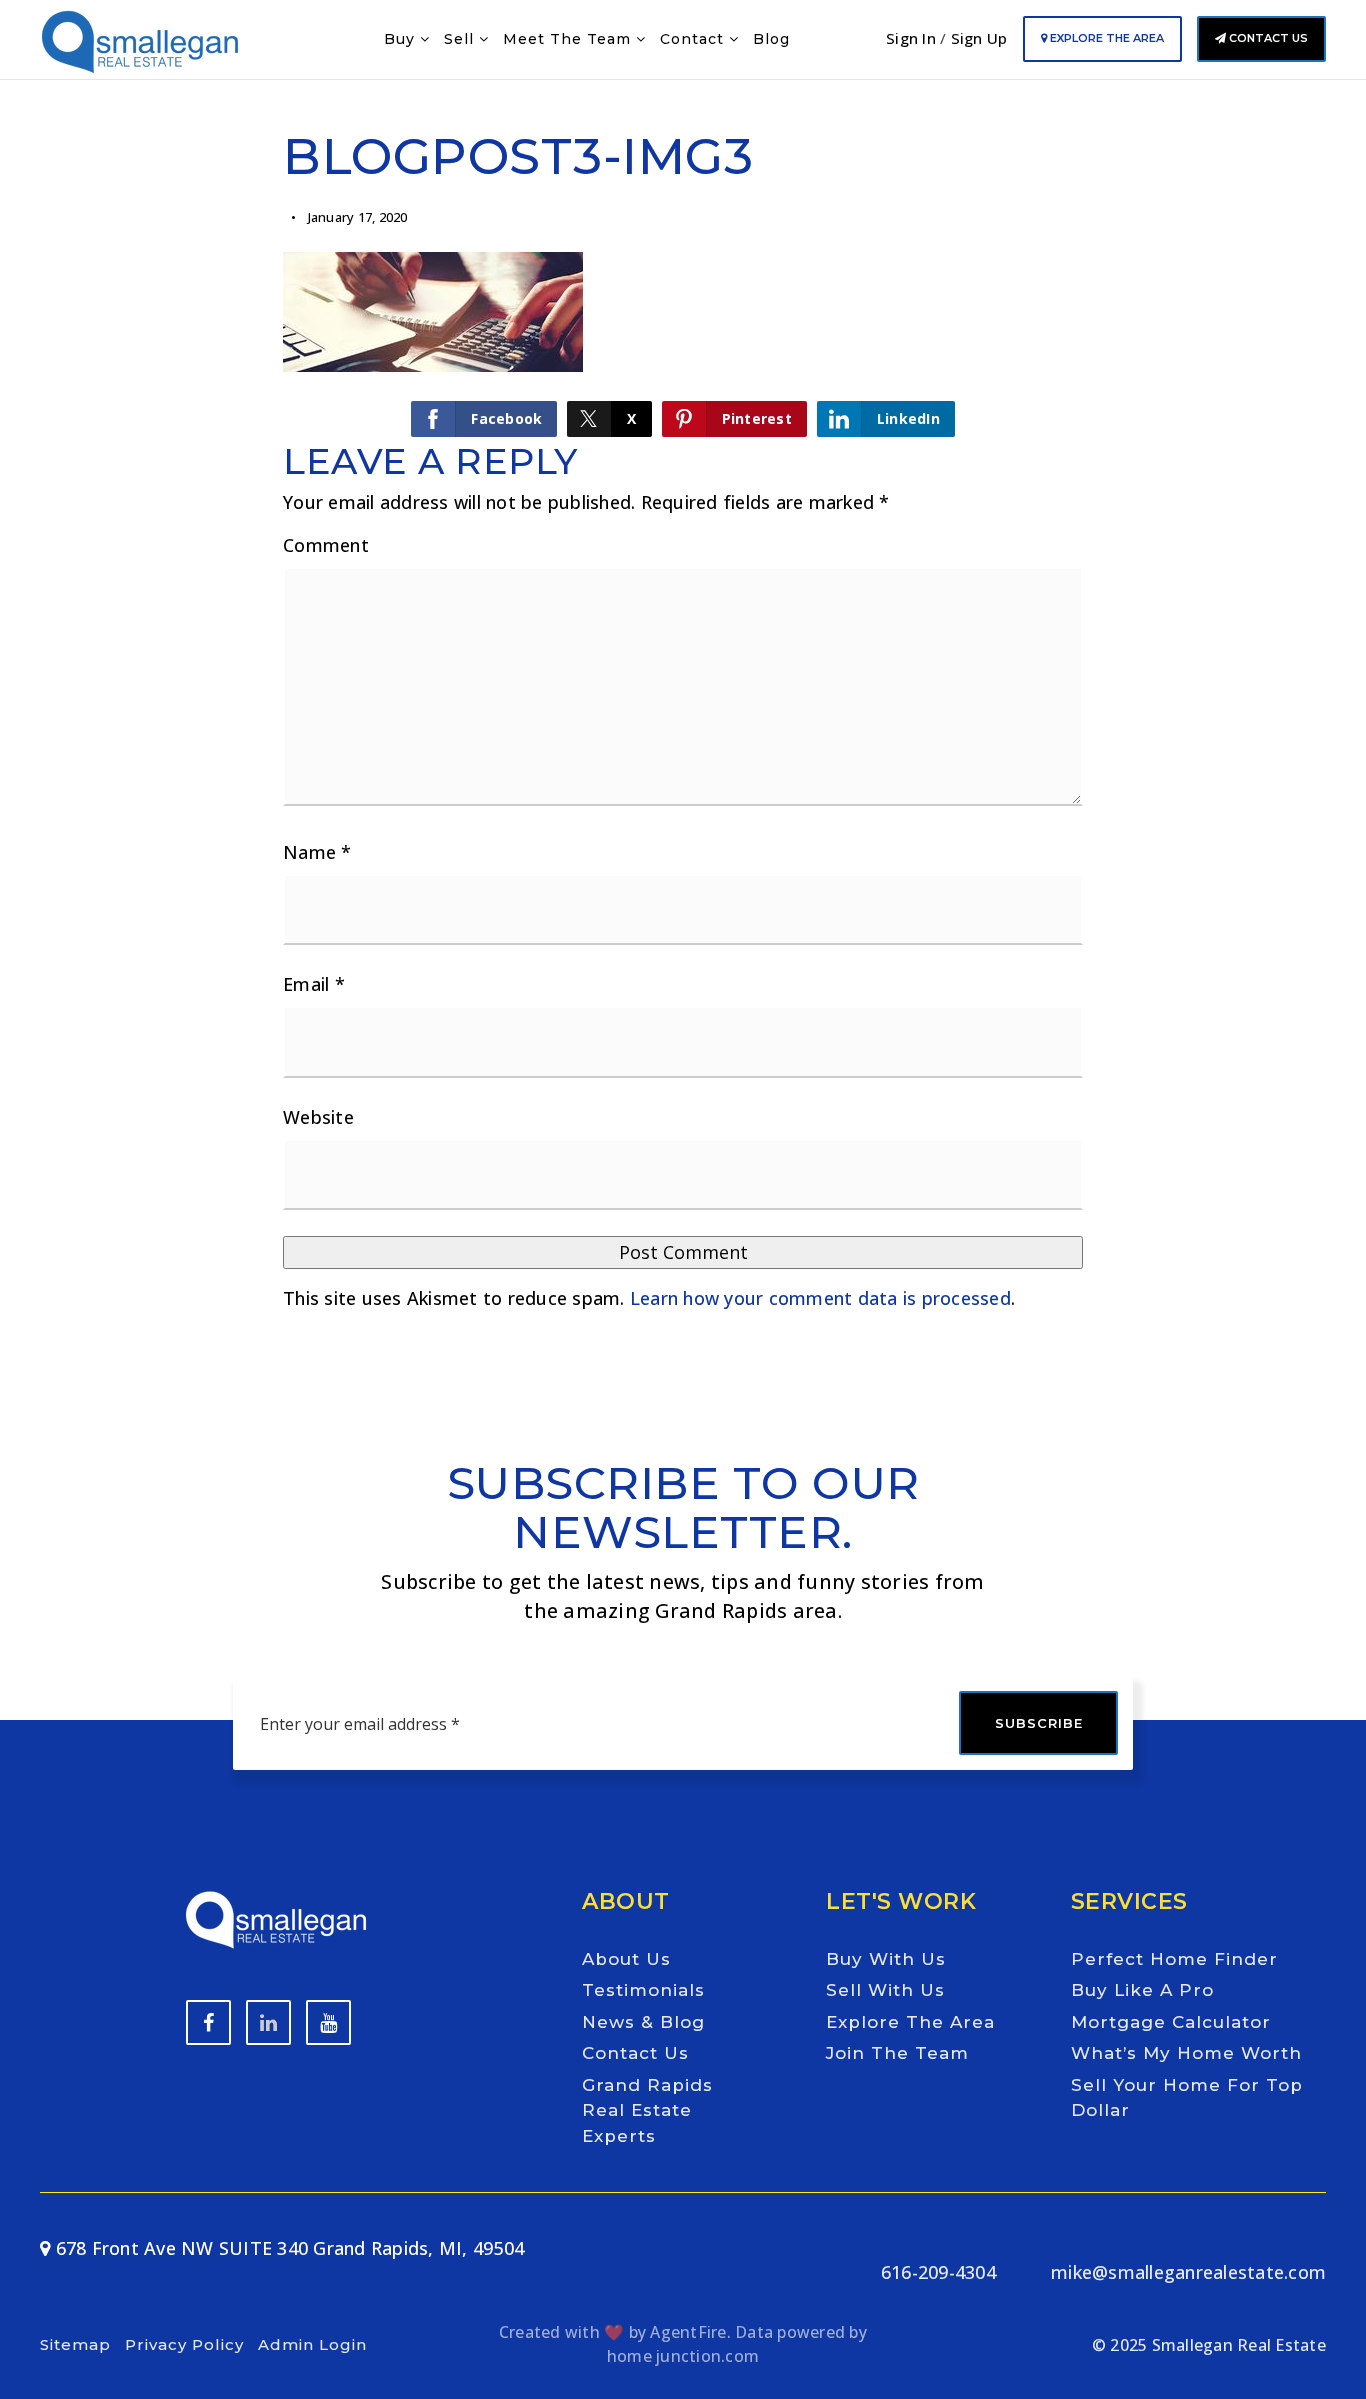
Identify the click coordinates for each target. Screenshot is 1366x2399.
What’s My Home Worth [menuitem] (1186, 2053)
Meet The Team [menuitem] (569, 39)
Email (314, 984)
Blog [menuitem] (771, 39)
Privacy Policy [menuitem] (184, 2344)
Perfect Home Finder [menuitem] (1174, 1959)
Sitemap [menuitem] (75, 2344)
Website (318, 1117)
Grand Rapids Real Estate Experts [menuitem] (647, 2110)
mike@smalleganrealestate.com (1188, 2272)
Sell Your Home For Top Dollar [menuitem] (1187, 2098)
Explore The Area (1105, 38)
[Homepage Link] (140, 37)
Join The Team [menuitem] (897, 2053)
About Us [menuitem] (626, 1959)
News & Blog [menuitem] (643, 2022)
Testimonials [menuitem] (643, 1990)
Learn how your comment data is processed (820, 1298)
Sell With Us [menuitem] (885, 1990)
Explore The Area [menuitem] (910, 2022)
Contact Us (1267, 38)
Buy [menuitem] (402, 39)
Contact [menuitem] (694, 39)
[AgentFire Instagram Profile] (328, 2022)
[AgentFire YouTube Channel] (268, 2022)
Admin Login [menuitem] (312, 2344)
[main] (683, 689)
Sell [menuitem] (461, 39)
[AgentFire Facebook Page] (208, 2022)
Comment (326, 545)
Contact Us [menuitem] (635, 2053)
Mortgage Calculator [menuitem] (1171, 2022)
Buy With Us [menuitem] (886, 1959)
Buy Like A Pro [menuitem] (1142, 1990)
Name (317, 852)
